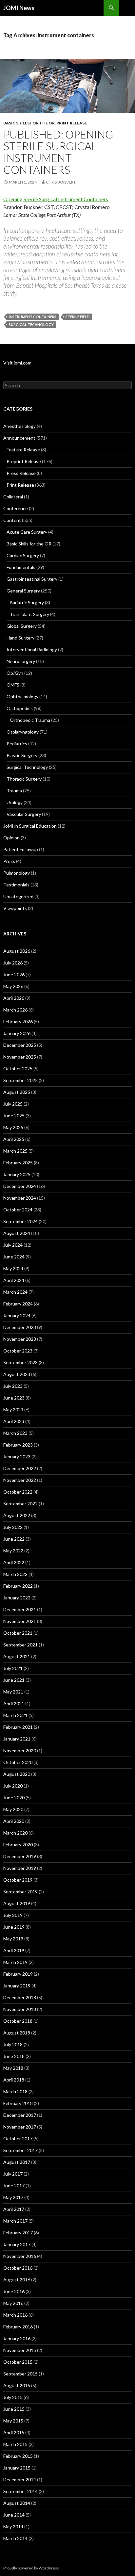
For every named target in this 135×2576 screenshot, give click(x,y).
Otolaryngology (23, 732)
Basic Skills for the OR (29, 123)
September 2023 (20, 1362)
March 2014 (15, 2538)
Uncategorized (18, 896)
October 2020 (18, 1762)
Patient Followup (21, 849)
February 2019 (18, 1974)
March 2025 (15, 1151)
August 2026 (17, 951)
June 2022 (14, 1539)
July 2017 (13, 2174)
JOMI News (19, 8)
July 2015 (13, 2397)
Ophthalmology (22, 697)
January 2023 (17, 1457)
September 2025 (20, 1080)
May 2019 (13, 1939)
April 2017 (14, 2209)
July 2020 (13, 1786)
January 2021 (17, 1739)
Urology (15, 802)
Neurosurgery (21, 661)
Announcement (19, 438)
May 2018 (13, 2068)
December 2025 (20, 1045)
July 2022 (13, 1527)
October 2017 (18, 2139)
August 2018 (17, 2033)
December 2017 (20, 2115)
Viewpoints (15, 908)
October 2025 (18, 1069)
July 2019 (13, 1915)
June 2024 (14, 1257)
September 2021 (20, 1645)
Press (9, 861)
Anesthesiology (19, 426)
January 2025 (17, 1174)
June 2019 (14, 1927)
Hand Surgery (20, 638)
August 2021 (17, 1656)
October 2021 (18, 1633)
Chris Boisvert (61, 182)
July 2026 (13, 963)
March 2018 (15, 2091)
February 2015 (18, 2456)
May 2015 (13, 2421)
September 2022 (20, 1504)
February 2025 (18, 1163)
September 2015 (20, 2374)
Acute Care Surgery (27, 532)
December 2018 (20, 1997)
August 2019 (17, 1903)
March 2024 (15, 1292)
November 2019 (20, 1868)
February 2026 (18, 1021)
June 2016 (14, 2291)
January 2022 (17, 1598)
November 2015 (20, 2350)
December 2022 (20, 1468)
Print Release (72, 123)
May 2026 (13, 986)
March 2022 (15, 1574)
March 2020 (15, 1833)
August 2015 (17, 2385)
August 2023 (17, 1374)
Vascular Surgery (24, 814)
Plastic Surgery (22, 755)
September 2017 (20, 2150)
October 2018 (18, 2021)
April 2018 (14, 2080)
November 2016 (20, 2256)
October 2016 (18, 2268)
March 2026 (15, 1010)
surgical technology (31, 324)
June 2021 (14, 1680)
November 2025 (20, 1057)
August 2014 (17, 2503)
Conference (16, 508)
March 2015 (15, 2444)
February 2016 (18, 2327)
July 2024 (13, 1245)
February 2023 (18, 1445)
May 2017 (13, 2197)
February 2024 (18, 1304)
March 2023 (15, 1433)
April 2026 (14, 998)
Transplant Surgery (29, 614)
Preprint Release (24, 461)
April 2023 (14, 1421)
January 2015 (17, 2468)
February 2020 (18, 1845)
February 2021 (18, 1727)
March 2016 (15, 2315)
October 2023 (18, 1351)
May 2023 (13, 1410)
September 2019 (20, 1892)
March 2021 (15, 1715)
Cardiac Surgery (23, 555)
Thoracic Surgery (24, 779)
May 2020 (13, 1809)
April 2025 (14, 1139)
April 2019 (14, 1950)
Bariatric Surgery (27, 602)
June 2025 (14, 1116)
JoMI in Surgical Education (30, 826)
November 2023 (20, 1339)
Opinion (11, 838)
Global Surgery (22, 626)
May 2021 (13, 1692)
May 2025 (13, 1127)
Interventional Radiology (32, 649)
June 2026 (14, 974)
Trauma (14, 791)
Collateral (13, 497)
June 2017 (14, 2186)
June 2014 (14, 2515)
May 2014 (13, 2527)
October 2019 (18, 1880)
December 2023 (20, 1327)
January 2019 (17, 1986)
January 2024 (17, 1315)
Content (12, 520)
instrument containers (33, 317)
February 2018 (18, 2103)
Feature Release (23, 450)
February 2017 (18, 2233)
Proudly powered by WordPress (31, 2568)
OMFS (13, 685)
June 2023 (14, 1398)
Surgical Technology (27, 767)
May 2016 (13, 2303)
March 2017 (15, 2221)
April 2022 (14, 1562)
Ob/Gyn (15, 673)
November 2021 (20, 1621)
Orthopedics (20, 708)
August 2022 (17, 1515)
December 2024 (20, 1186)
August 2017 (17, 2162)
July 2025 (13, 1104)
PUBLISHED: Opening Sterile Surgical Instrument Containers (58, 152)
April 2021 (14, 1703)
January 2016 (17, 2338)
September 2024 (20, 1221)
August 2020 (17, 1774)
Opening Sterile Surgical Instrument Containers (56, 199)
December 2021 (20, 1609)
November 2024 (20, 1198)
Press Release (21, 473)
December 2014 (20, 2479)
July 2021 (13, 1668)
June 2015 (14, 2409)
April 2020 (14, 1821)
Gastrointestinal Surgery (32, 579)
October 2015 (18, 2362)
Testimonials (16, 885)
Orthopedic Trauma (30, 720)
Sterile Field (78, 317)
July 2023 (13, 1386)
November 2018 (20, 2009)
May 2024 (13, 1268)
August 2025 (17, 1092)
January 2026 (17, 1033)
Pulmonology (17, 873)
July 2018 (13, 2044)
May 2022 (13, 1551)
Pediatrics (17, 744)
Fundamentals (21, 567)
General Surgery (23, 591)
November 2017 (20, 2127)
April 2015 (14, 2432)
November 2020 (20, 1750)
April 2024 (14, 1280)
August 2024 (17, 1233)
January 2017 (17, 2244)
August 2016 (17, 2280)
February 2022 (18, 1586)
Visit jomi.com (17, 363)
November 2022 (20, 1480)
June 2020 (14, 1798)
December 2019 (20, 1856)
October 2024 (18, 1210)
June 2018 (14, 2056)
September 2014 (20, 2491)
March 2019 (15, 1962)
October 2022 (18, 1492)
